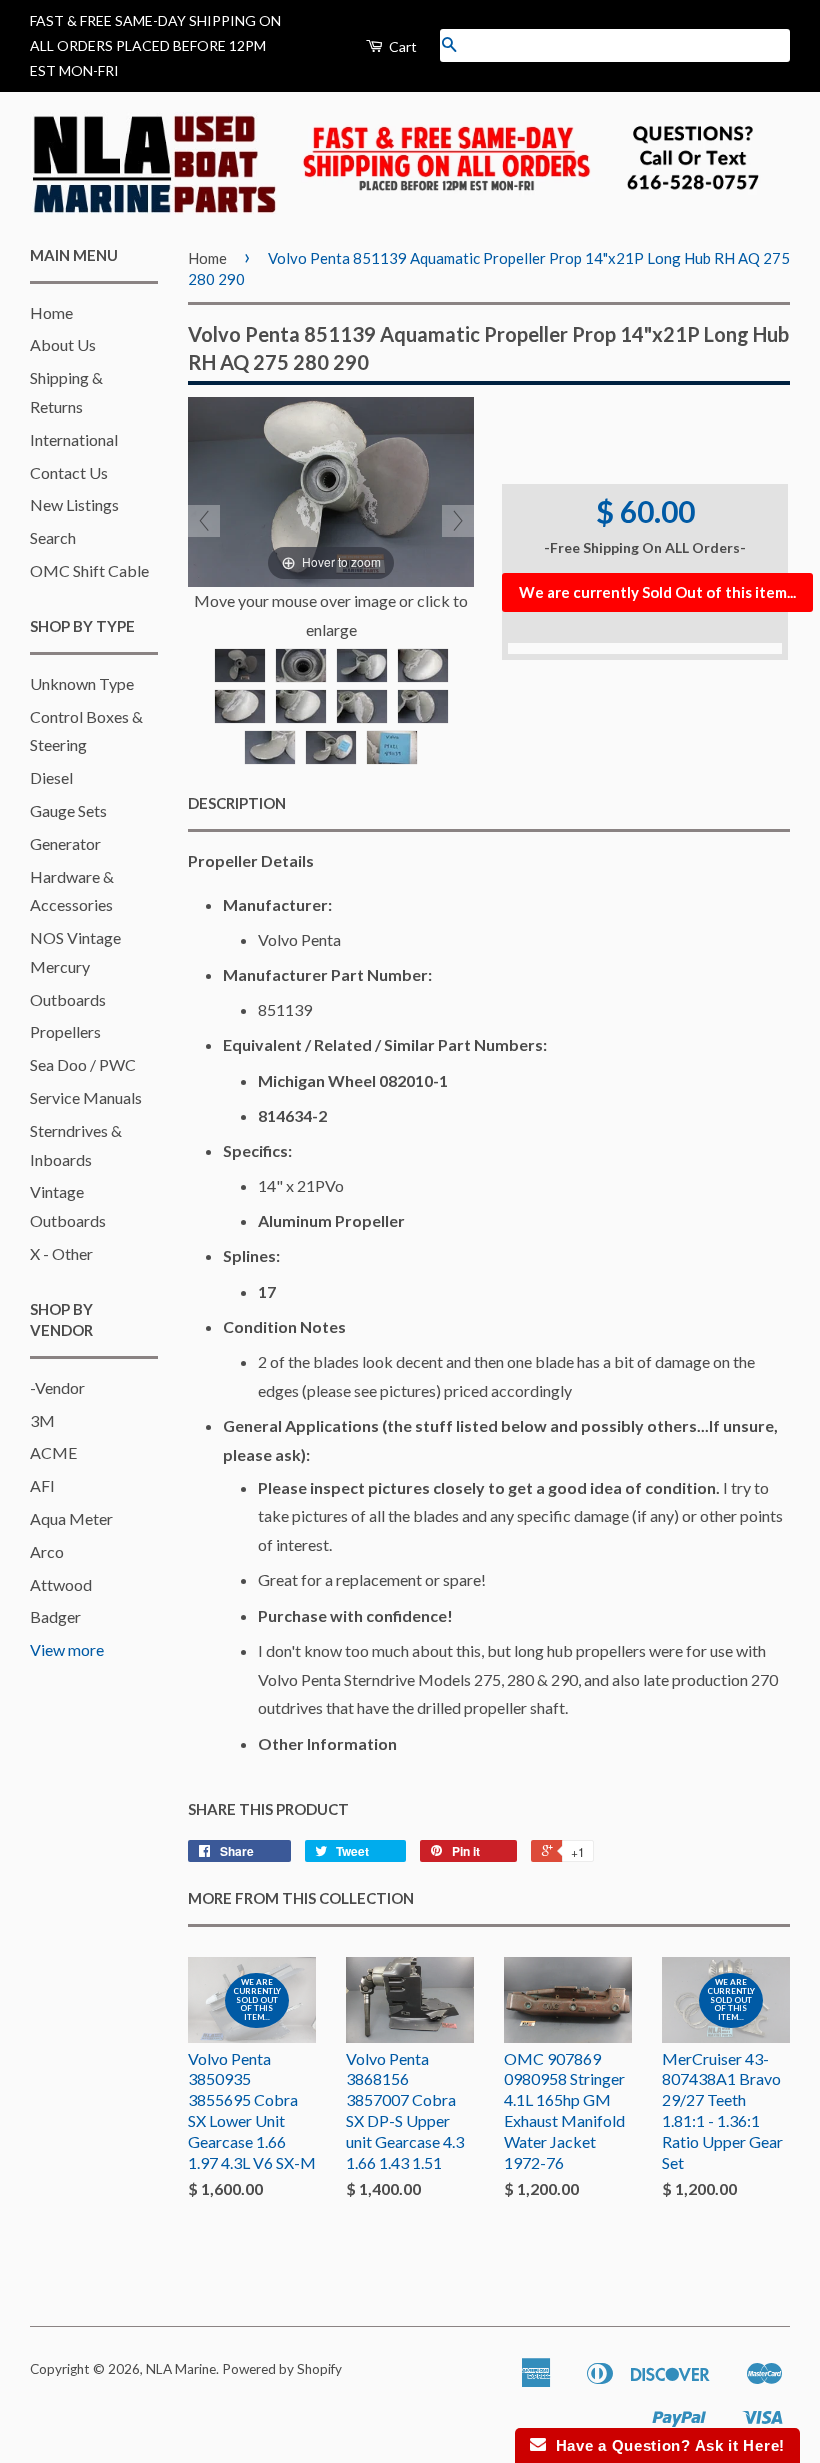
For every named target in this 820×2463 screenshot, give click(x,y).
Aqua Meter (71, 1518)
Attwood (61, 1584)
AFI (42, 1485)
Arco (47, 1551)
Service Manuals (86, 1097)
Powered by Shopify (282, 2369)
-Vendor (57, 1387)
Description (237, 803)
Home (51, 312)
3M (42, 1420)
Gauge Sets (68, 810)
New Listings (74, 504)
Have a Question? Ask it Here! (665, 2445)
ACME (53, 1452)
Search (53, 537)
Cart (401, 46)
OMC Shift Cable (89, 570)
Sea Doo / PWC (83, 1064)
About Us (63, 344)
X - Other (61, 1253)
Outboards (68, 999)
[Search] (449, 45)
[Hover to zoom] (331, 489)
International (74, 439)
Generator (65, 843)
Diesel (51, 777)
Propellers (65, 1031)
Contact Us (69, 472)
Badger (55, 1616)
